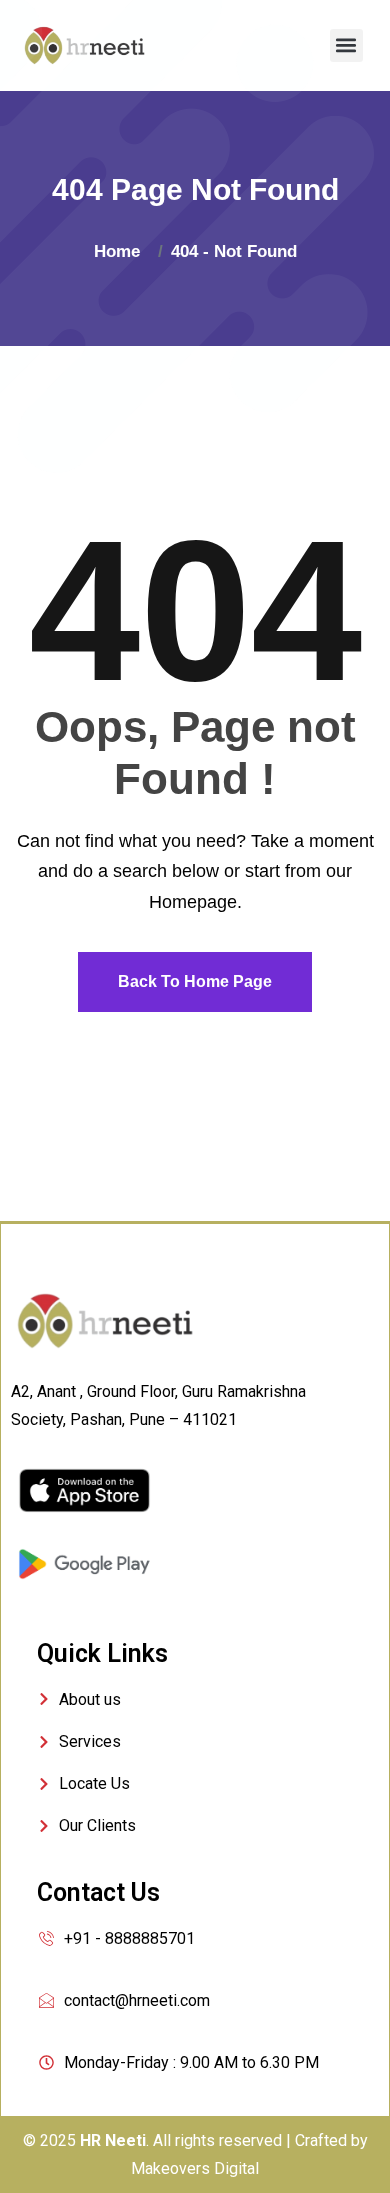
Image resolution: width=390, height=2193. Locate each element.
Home (122, 251)
